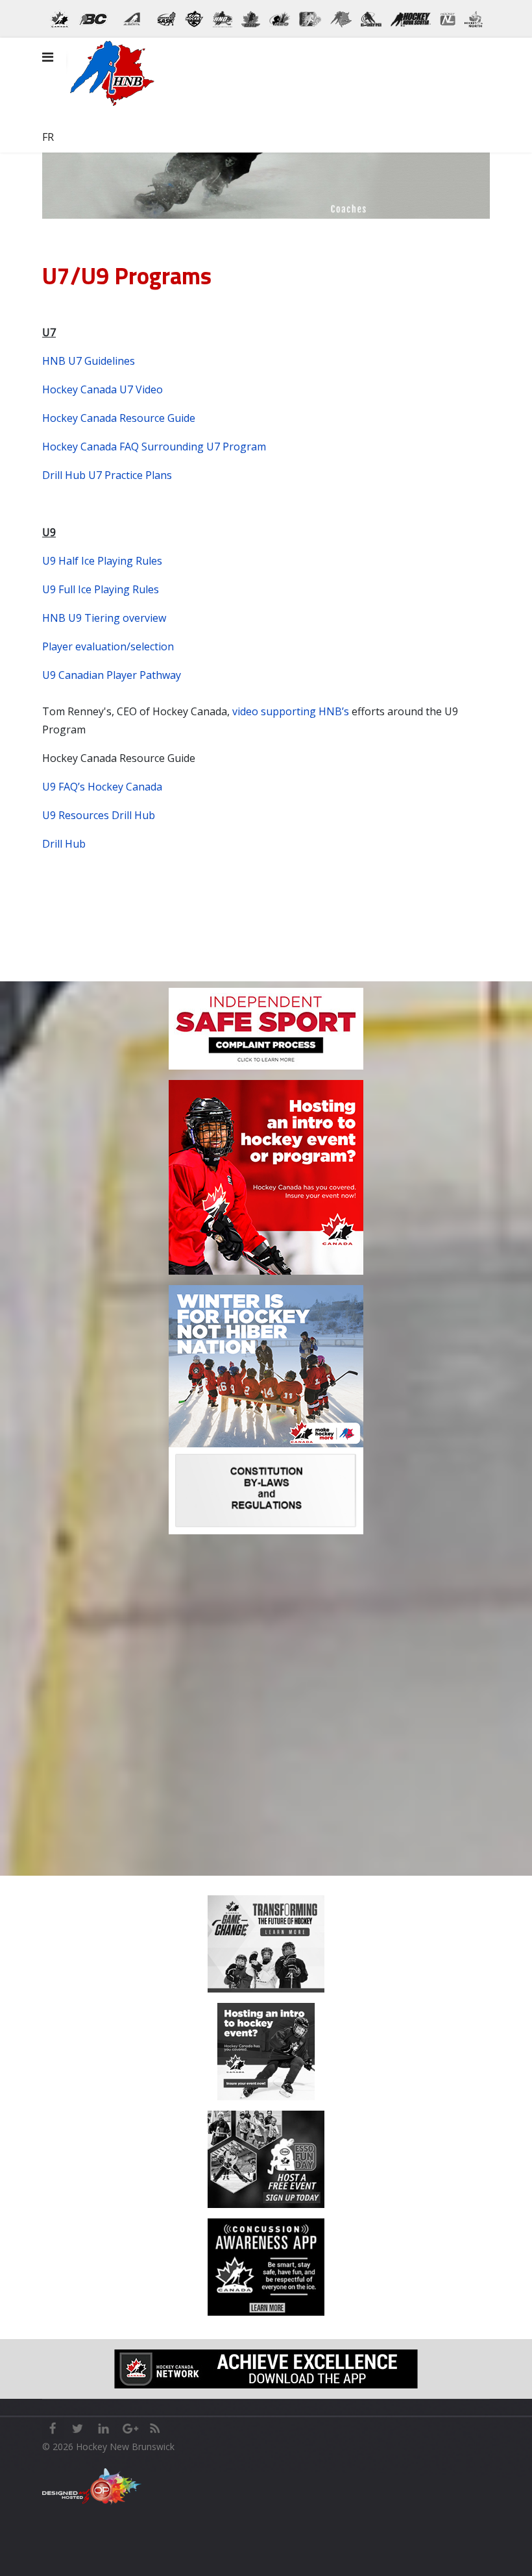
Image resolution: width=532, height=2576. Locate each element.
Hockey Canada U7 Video (103, 389)
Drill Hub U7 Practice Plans (107, 475)
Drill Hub (64, 844)
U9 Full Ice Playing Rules (101, 589)
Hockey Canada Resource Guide (119, 418)
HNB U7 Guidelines (89, 361)
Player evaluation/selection (108, 646)
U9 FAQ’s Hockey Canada (102, 787)
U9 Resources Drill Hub (99, 815)
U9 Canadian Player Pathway (112, 675)
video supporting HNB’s (291, 711)
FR (48, 137)
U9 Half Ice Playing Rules (102, 561)
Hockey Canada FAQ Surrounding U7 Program (154, 447)
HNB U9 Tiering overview (104, 618)
